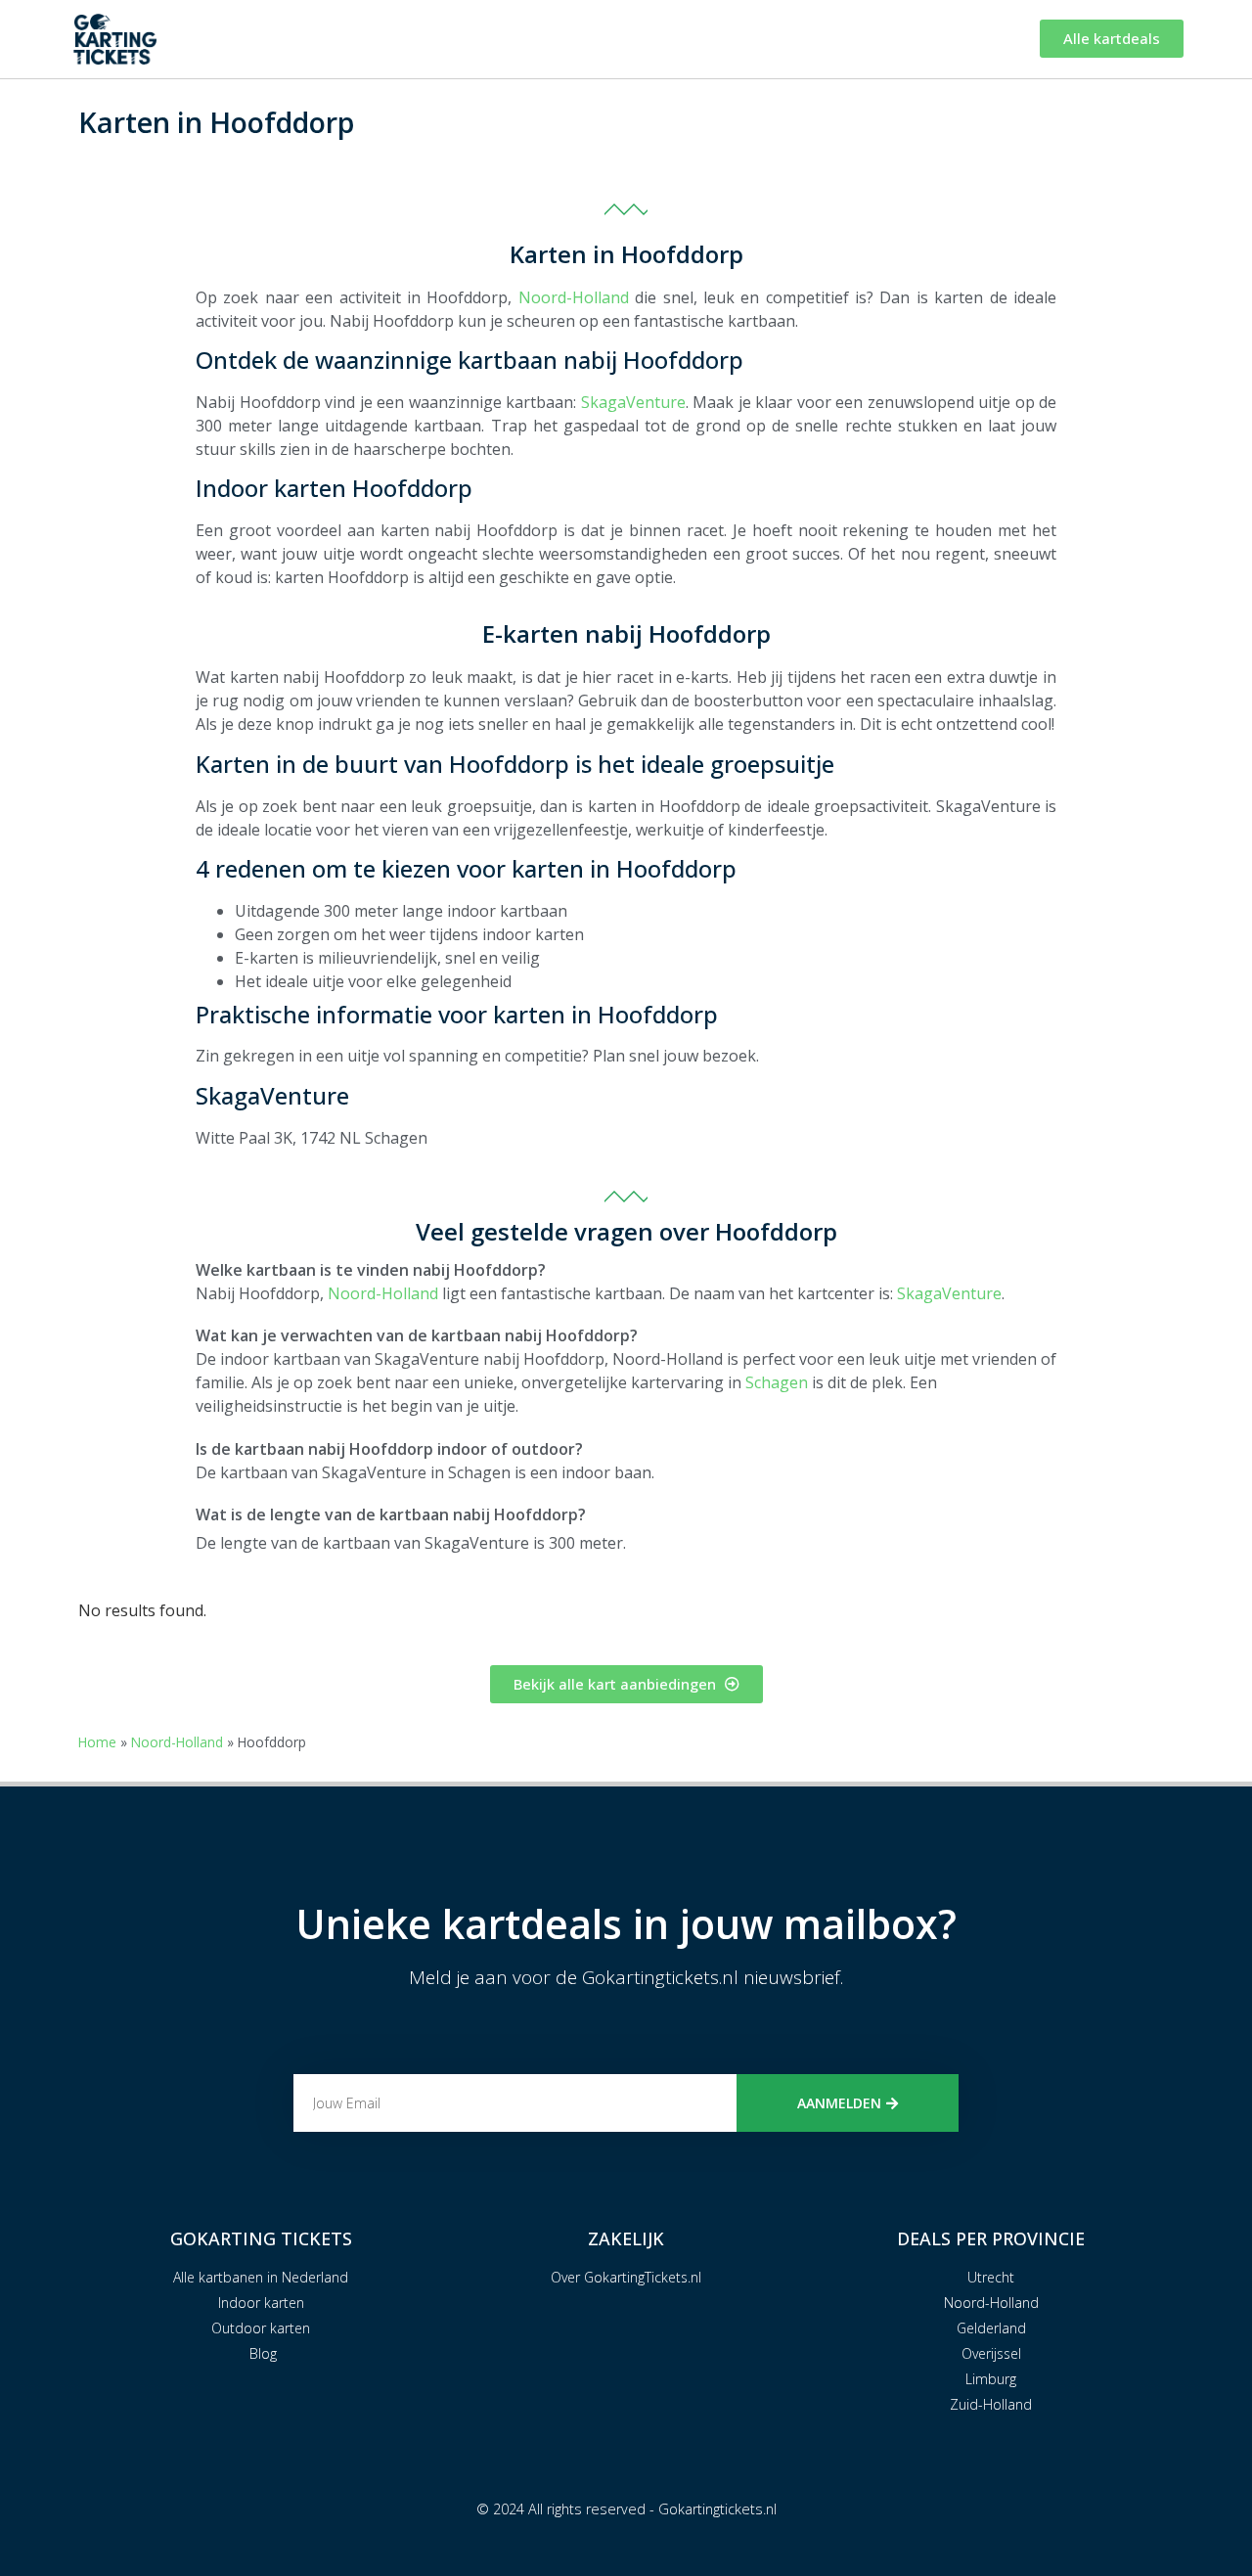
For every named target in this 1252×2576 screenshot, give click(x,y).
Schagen (775, 1382)
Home (97, 1742)
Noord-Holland (574, 297)
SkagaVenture (633, 402)
